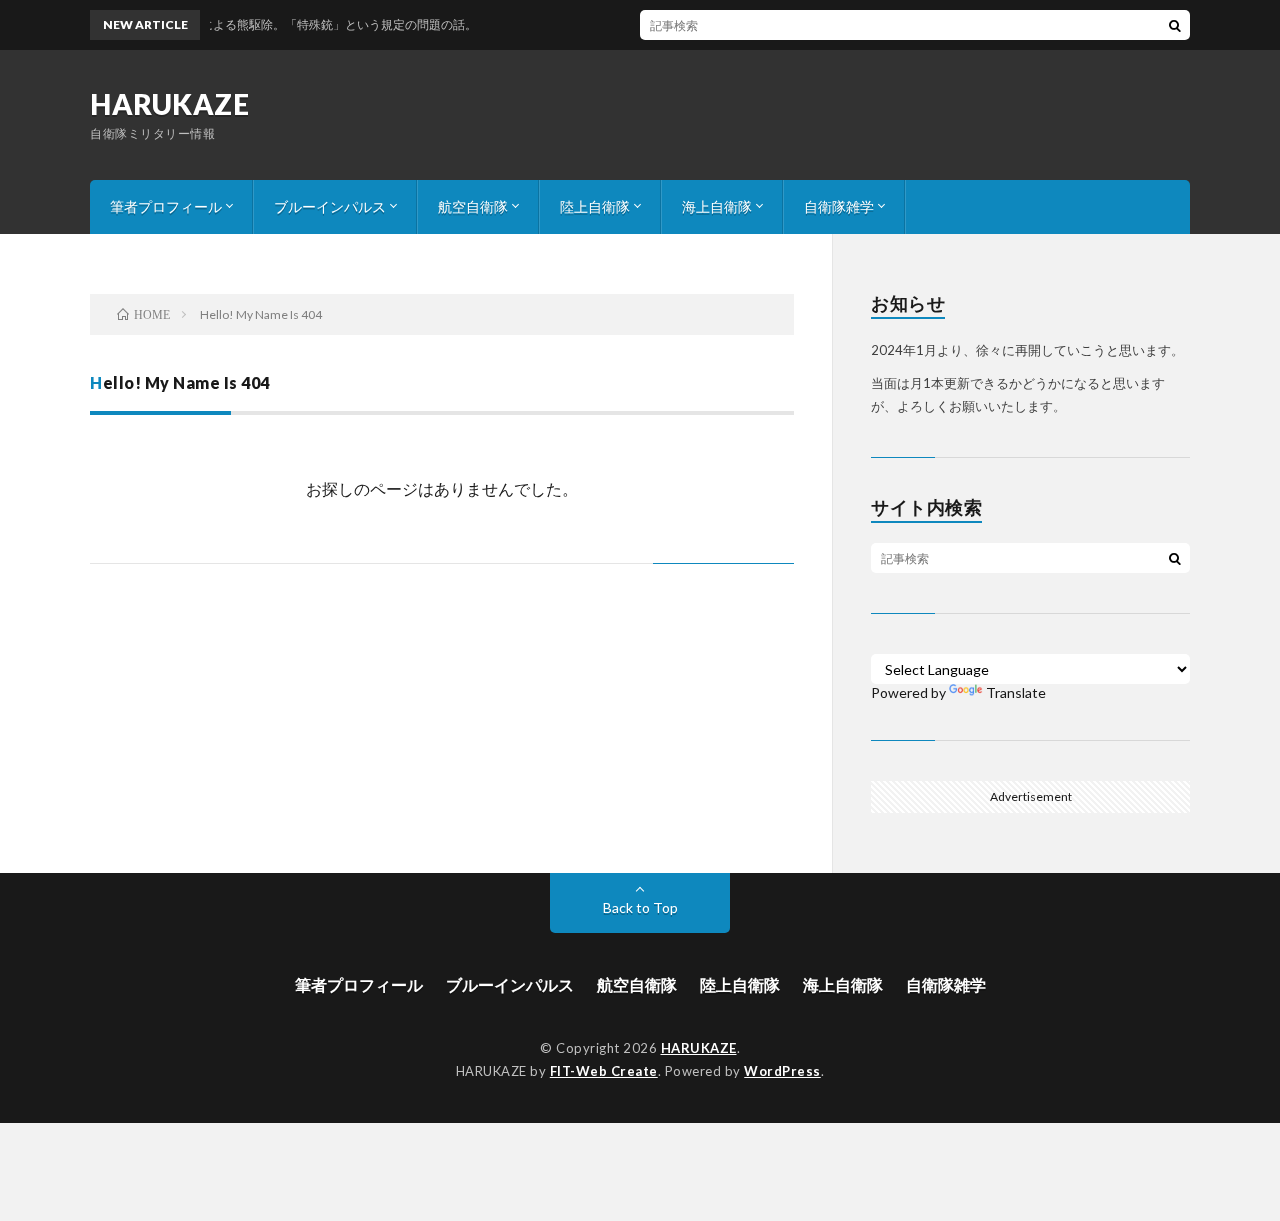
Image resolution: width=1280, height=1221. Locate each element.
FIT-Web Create (604, 1071)
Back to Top (640, 907)
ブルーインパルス (330, 206)
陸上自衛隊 (595, 206)
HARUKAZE (169, 104)
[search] (1175, 25)
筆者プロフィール (166, 206)
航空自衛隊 (473, 206)
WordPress (782, 1071)
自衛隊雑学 (839, 206)
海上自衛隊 (717, 206)
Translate (1016, 692)
